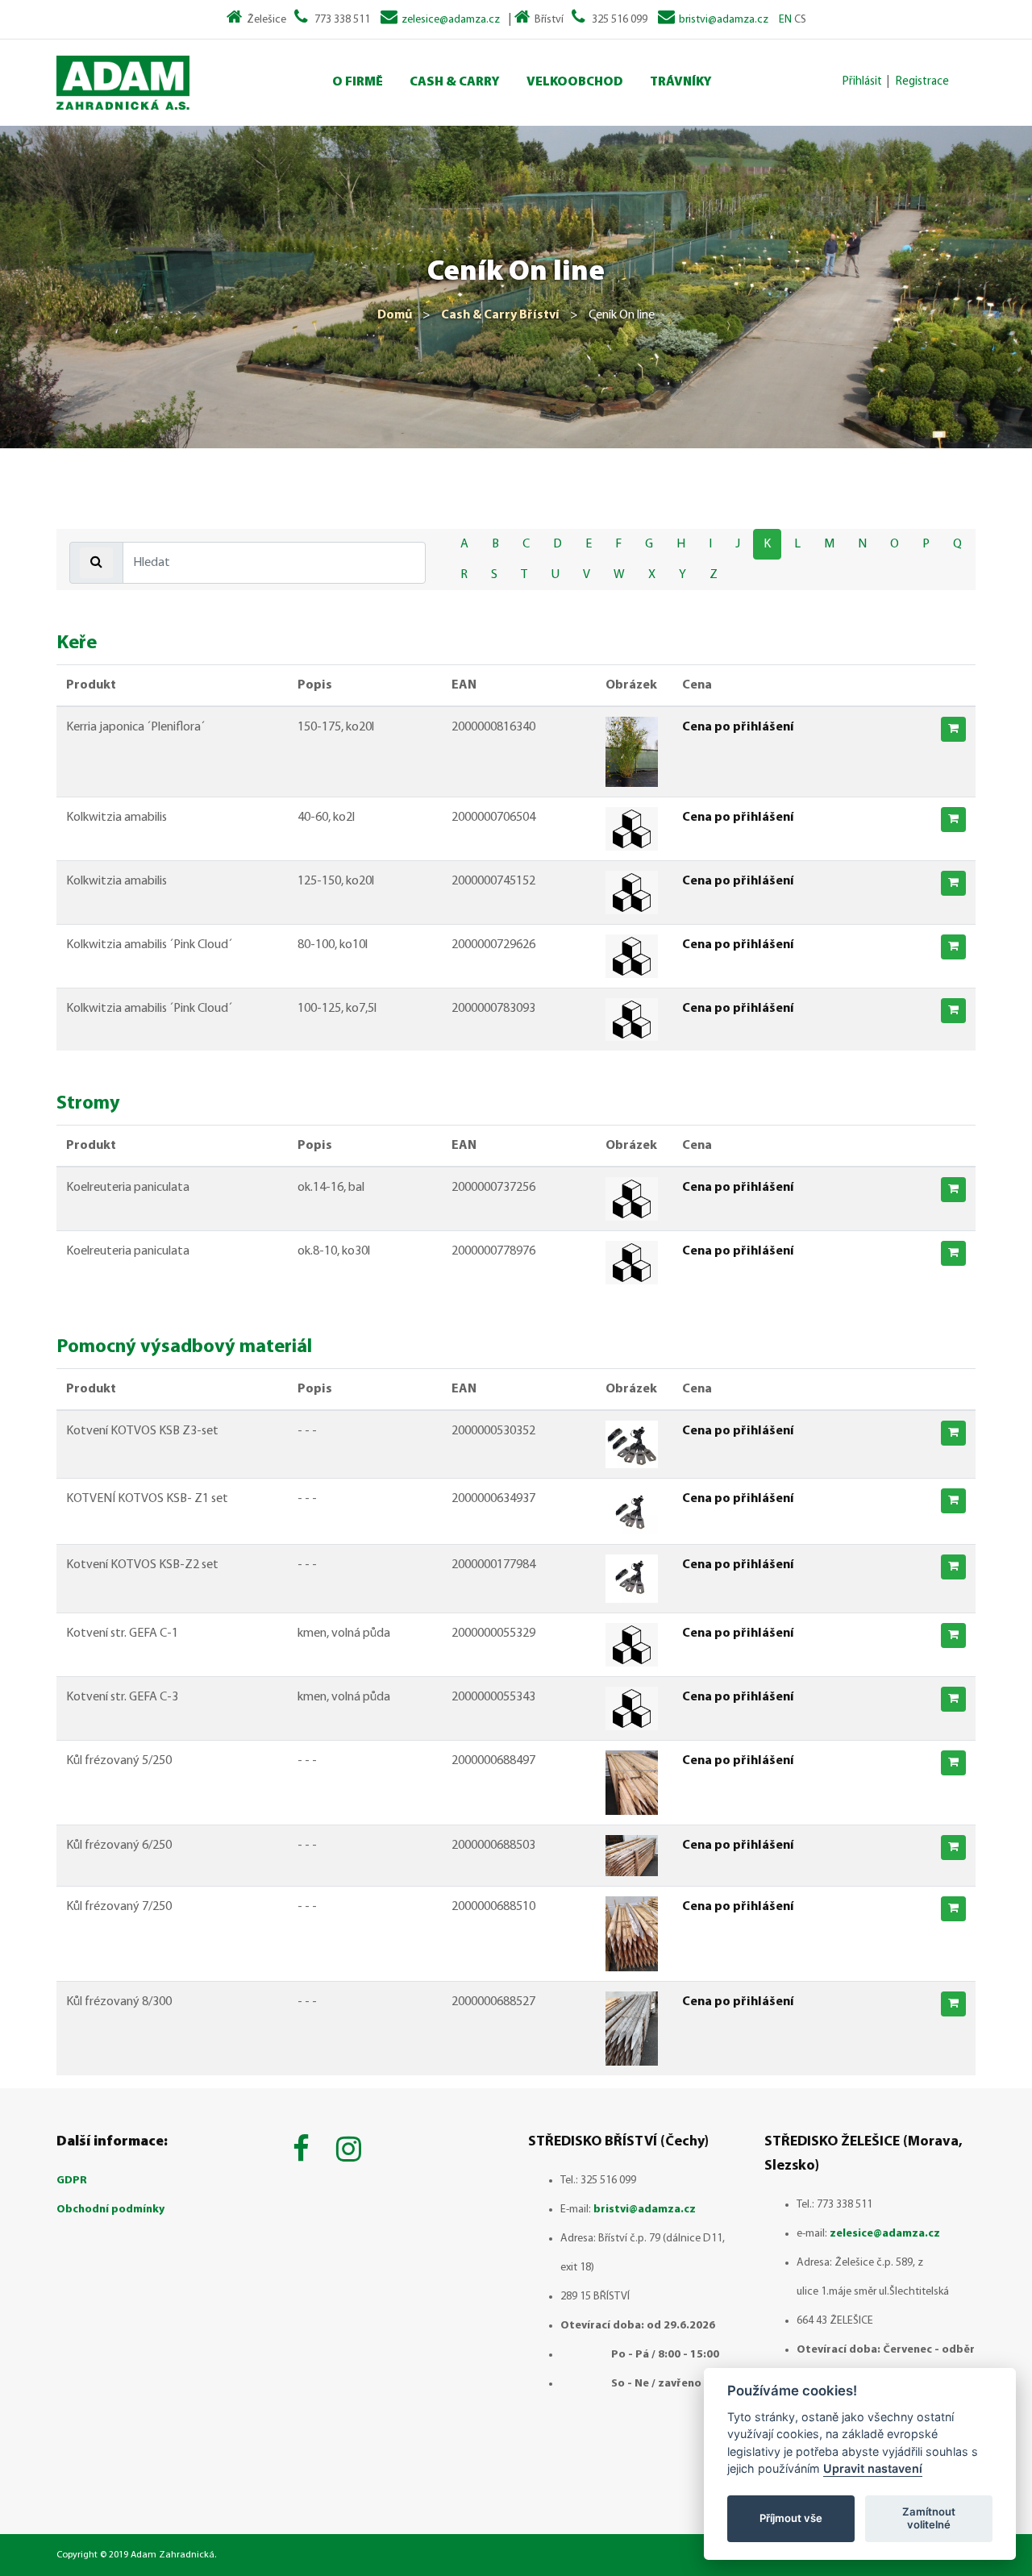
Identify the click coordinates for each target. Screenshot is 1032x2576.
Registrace (922, 82)
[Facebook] (305, 2152)
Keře (77, 643)
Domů (395, 315)
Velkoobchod (575, 82)
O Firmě (358, 82)
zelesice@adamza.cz (451, 20)
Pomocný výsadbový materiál (184, 1347)
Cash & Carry (455, 82)
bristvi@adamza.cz (724, 20)
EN (785, 20)
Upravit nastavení (873, 2468)
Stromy (88, 1104)
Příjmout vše (791, 2518)
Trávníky (681, 82)
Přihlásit (862, 82)
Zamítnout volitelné (929, 2518)
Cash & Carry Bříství (500, 315)
